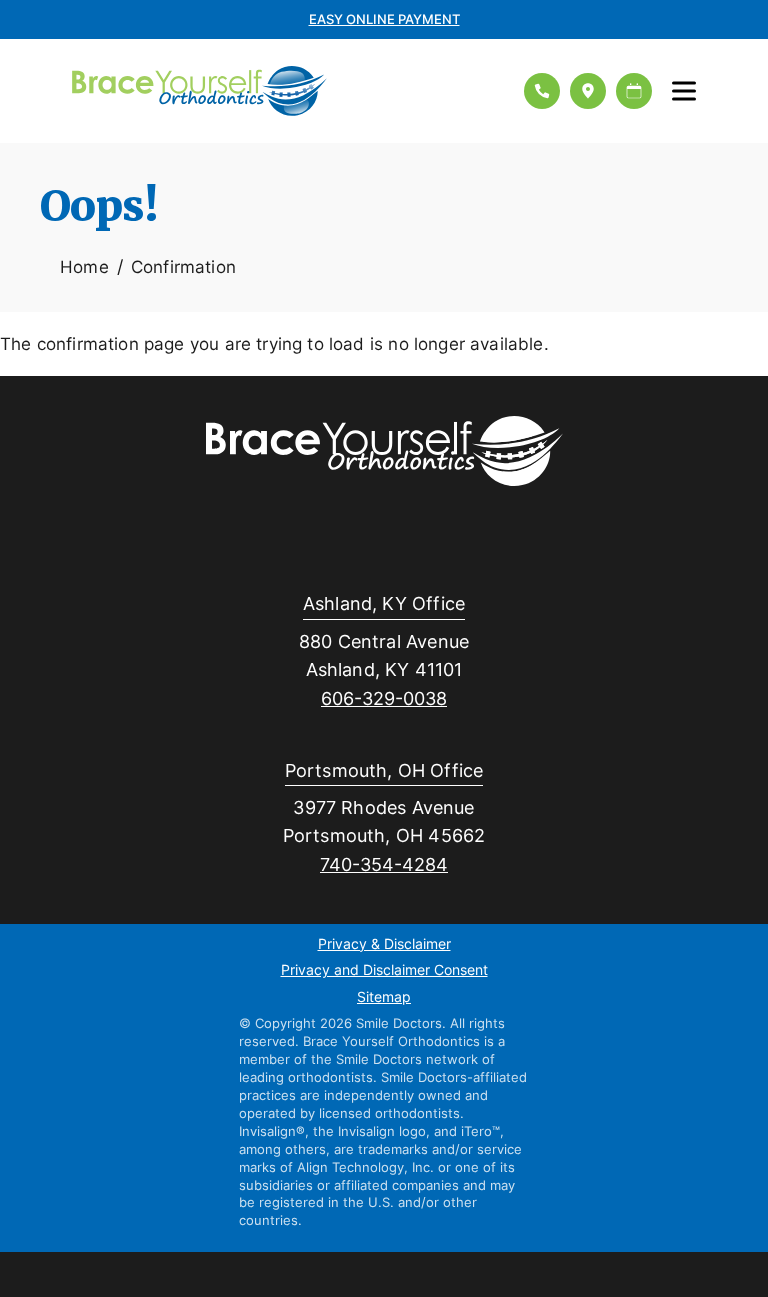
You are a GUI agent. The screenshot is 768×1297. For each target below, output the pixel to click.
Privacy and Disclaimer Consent (384, 971)
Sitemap (384, 998)
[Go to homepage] (285, 91)
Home (84, 266)
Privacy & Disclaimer (384, 945)
